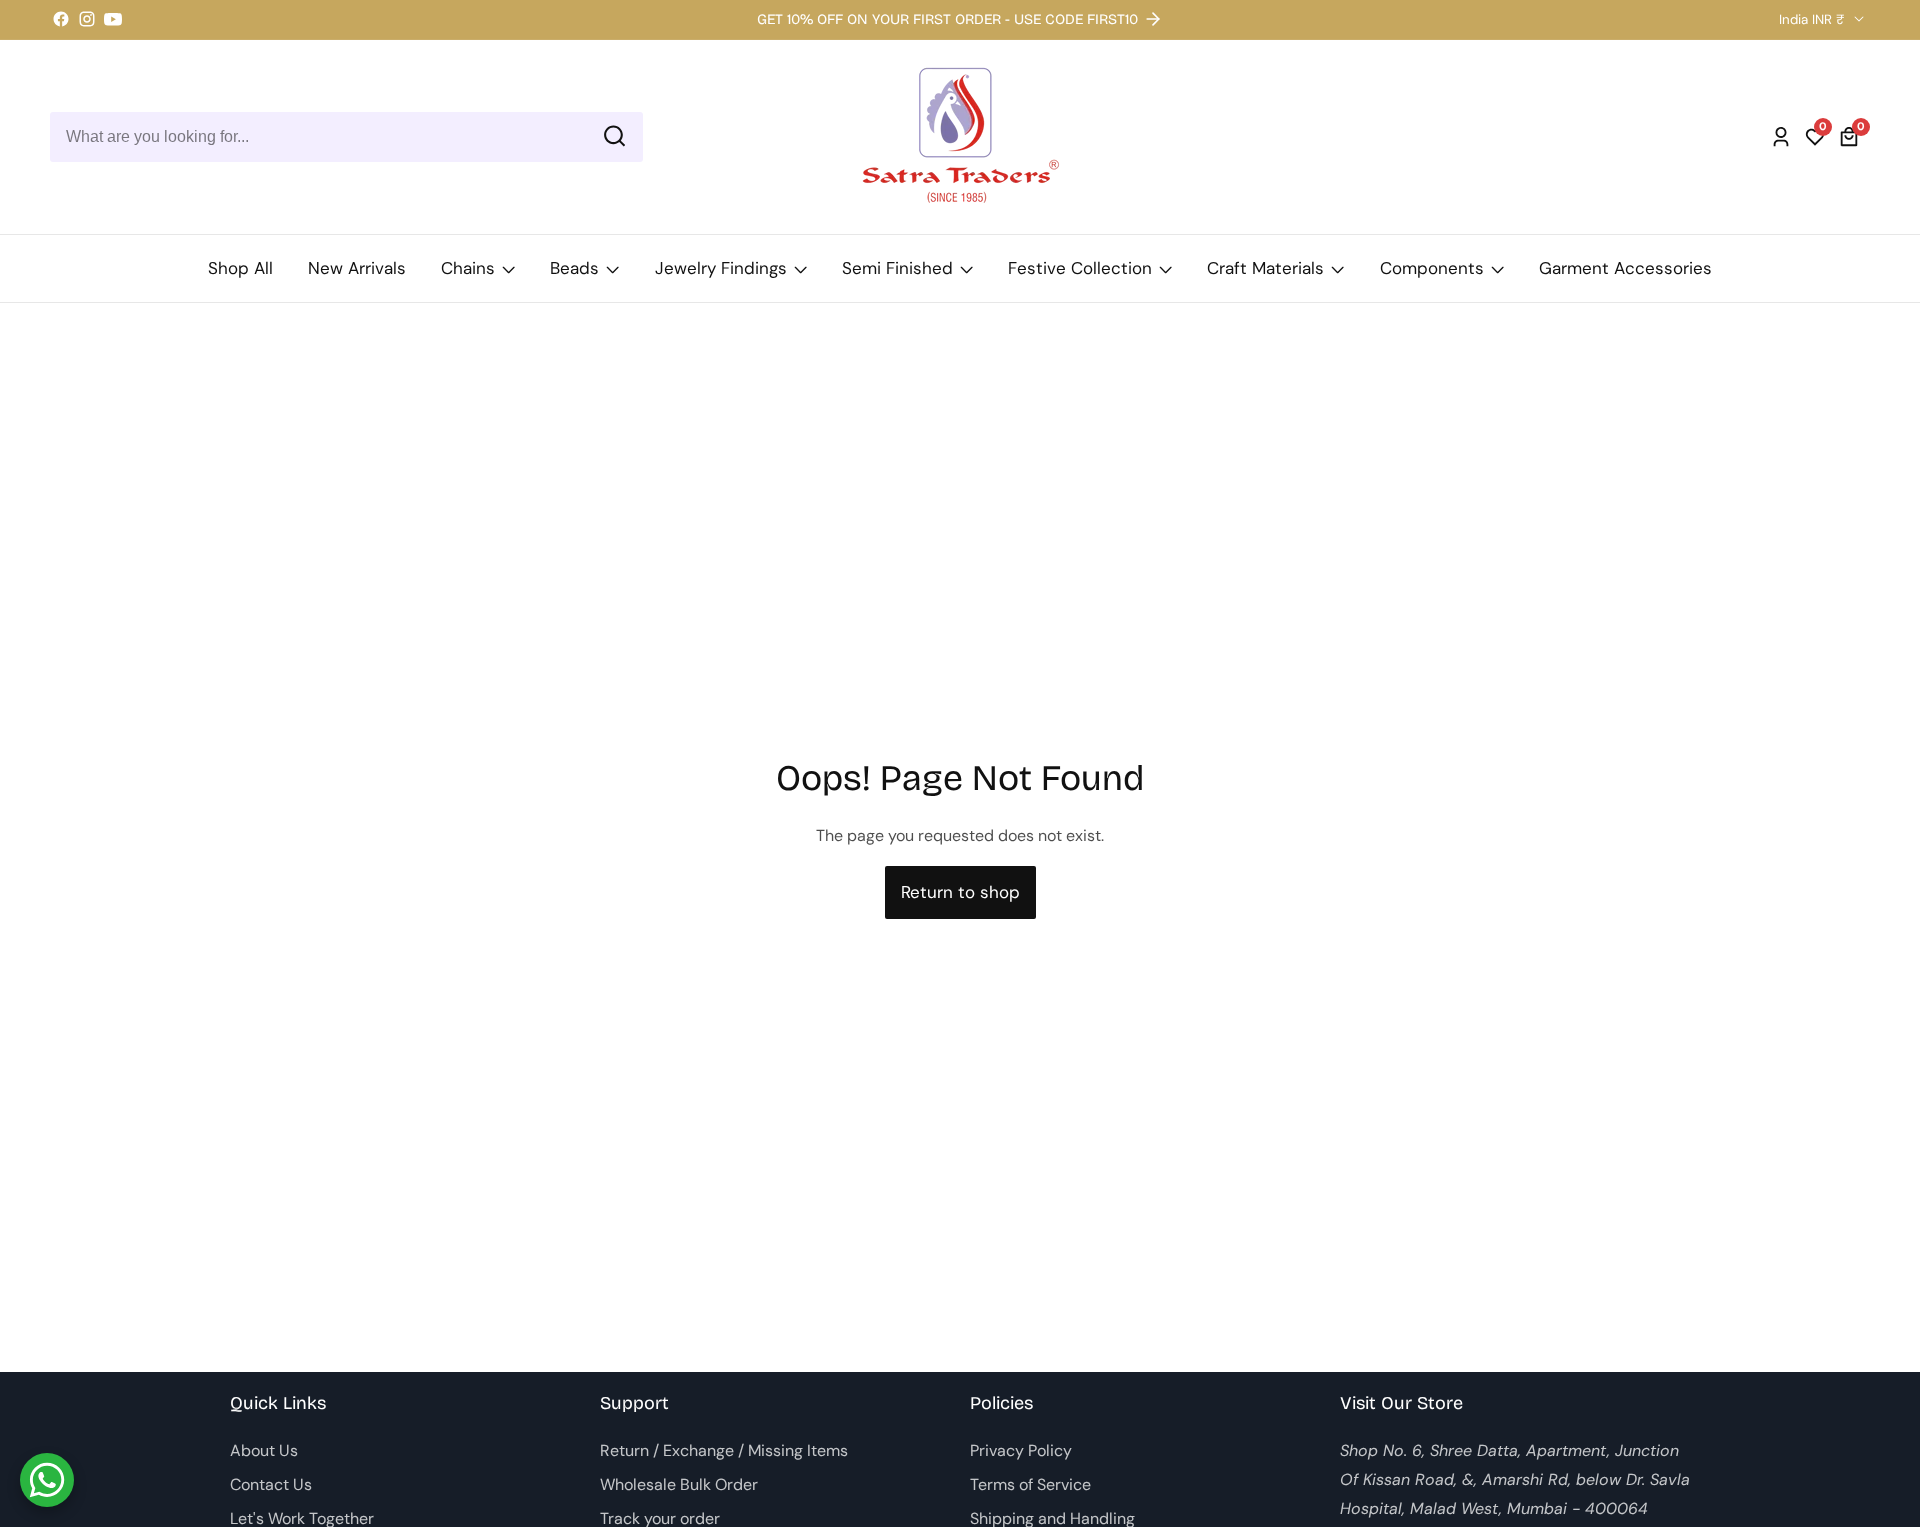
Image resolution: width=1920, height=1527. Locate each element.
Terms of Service (1030, 1484)
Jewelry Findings (721, 268)
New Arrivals (357, 268)
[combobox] (346, 137)
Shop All (240, 268)
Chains (468, 268)
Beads (574, 268)
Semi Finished (897, 268)
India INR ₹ (1814, 19)
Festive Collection (1080, 268)
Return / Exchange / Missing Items (724, 1450)
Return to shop (960, 892)
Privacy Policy (1021, 1450)
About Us (264, 1450)
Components (1432, 268)
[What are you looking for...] (614, 136)
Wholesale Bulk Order (679, 1484)
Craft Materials (1265, 268)
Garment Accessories (1625, 268)
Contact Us (271, 1484)
